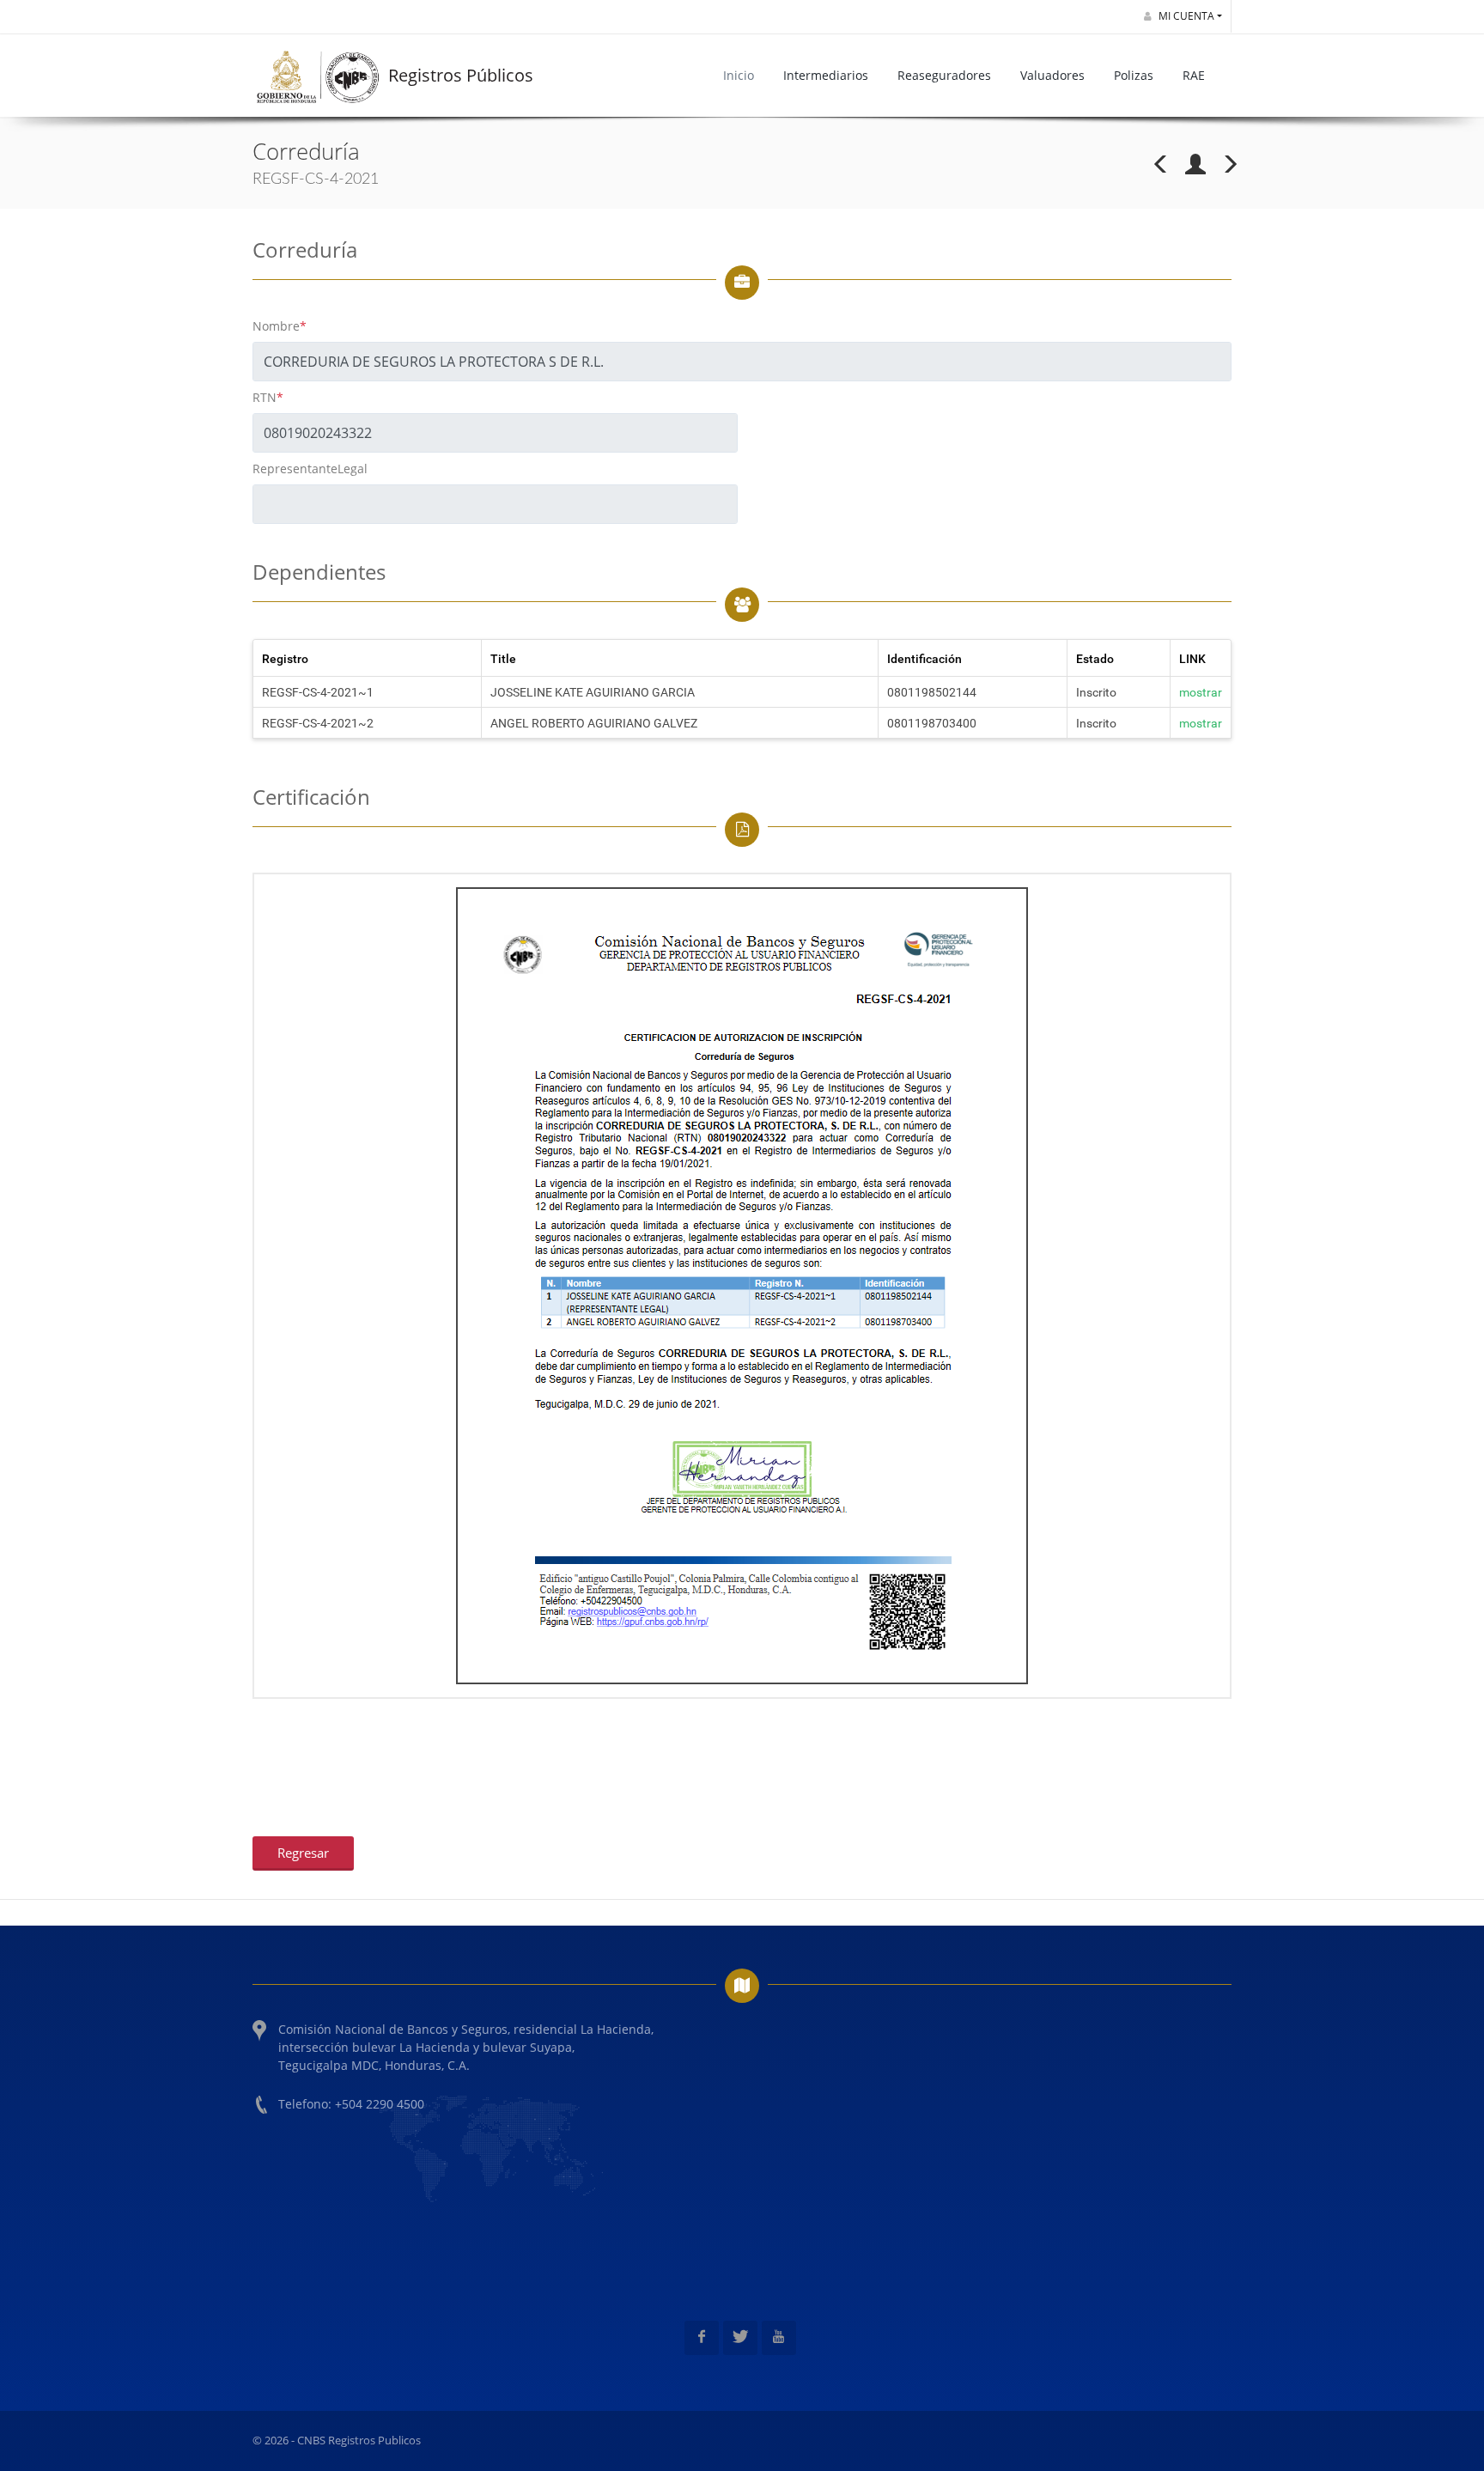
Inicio (739, 75)
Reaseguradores (944, 75)
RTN (268, 397)
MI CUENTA (1185, 16)
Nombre (280, 326)
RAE (1194, 75)
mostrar (1201, 692)
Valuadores (1052, 75)
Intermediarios (826, 75)
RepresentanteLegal (310, 469)
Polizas (1134, 75)
